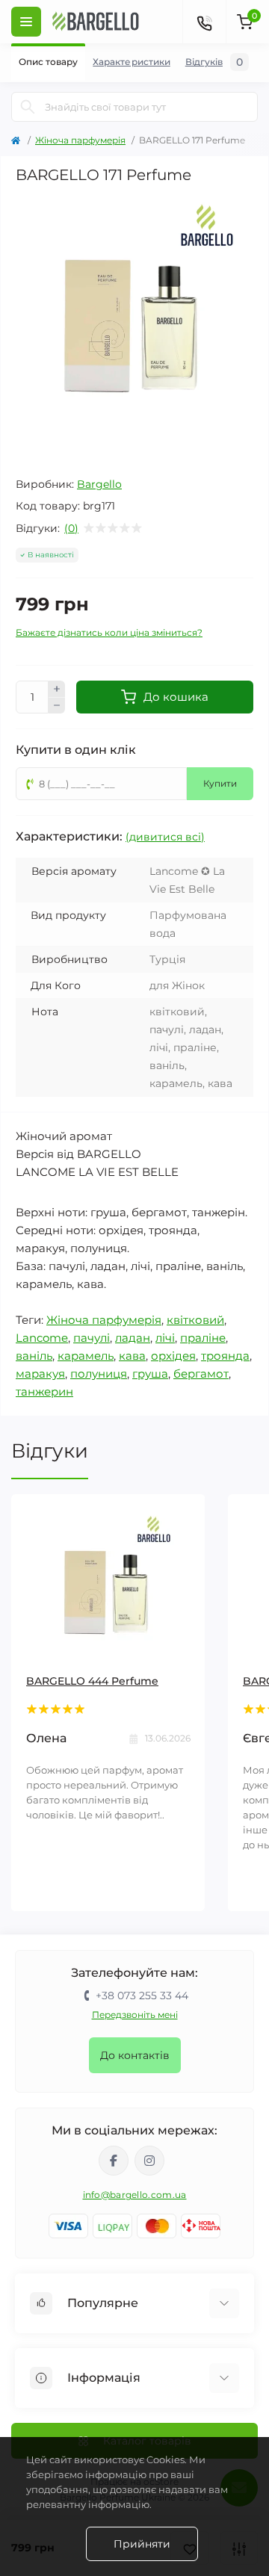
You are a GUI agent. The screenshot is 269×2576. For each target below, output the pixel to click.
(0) (71, 528)
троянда (225, 1356)
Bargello (99, 484)
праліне (203, 1338)
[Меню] (26, 22)
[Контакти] (204, 22)
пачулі (92, 1338)
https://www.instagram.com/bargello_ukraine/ (149, 2161)
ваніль (34, 1356)
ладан (133, 1338)
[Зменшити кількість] (57, 706)
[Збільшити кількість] (57, 689)
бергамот (201, 1374)
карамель (86, 1356)
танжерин (44, 1391)
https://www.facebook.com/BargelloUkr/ (114, 2161)
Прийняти (142, 2544)
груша (150, 1374)
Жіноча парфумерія (80, 140)
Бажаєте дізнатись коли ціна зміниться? (109, 632)
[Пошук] (28, 107)
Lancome (42, 1338)
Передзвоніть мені (135, 2015)
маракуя (40, 1374)
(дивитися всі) (165, 837)
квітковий (195, 1320)
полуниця (99, 1374)
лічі (165, 1338)
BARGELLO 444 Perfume (92, 1681)
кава (132, 1356)
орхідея (173, 1356)
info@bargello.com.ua (135, 2195)
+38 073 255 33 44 (142, 1996)
